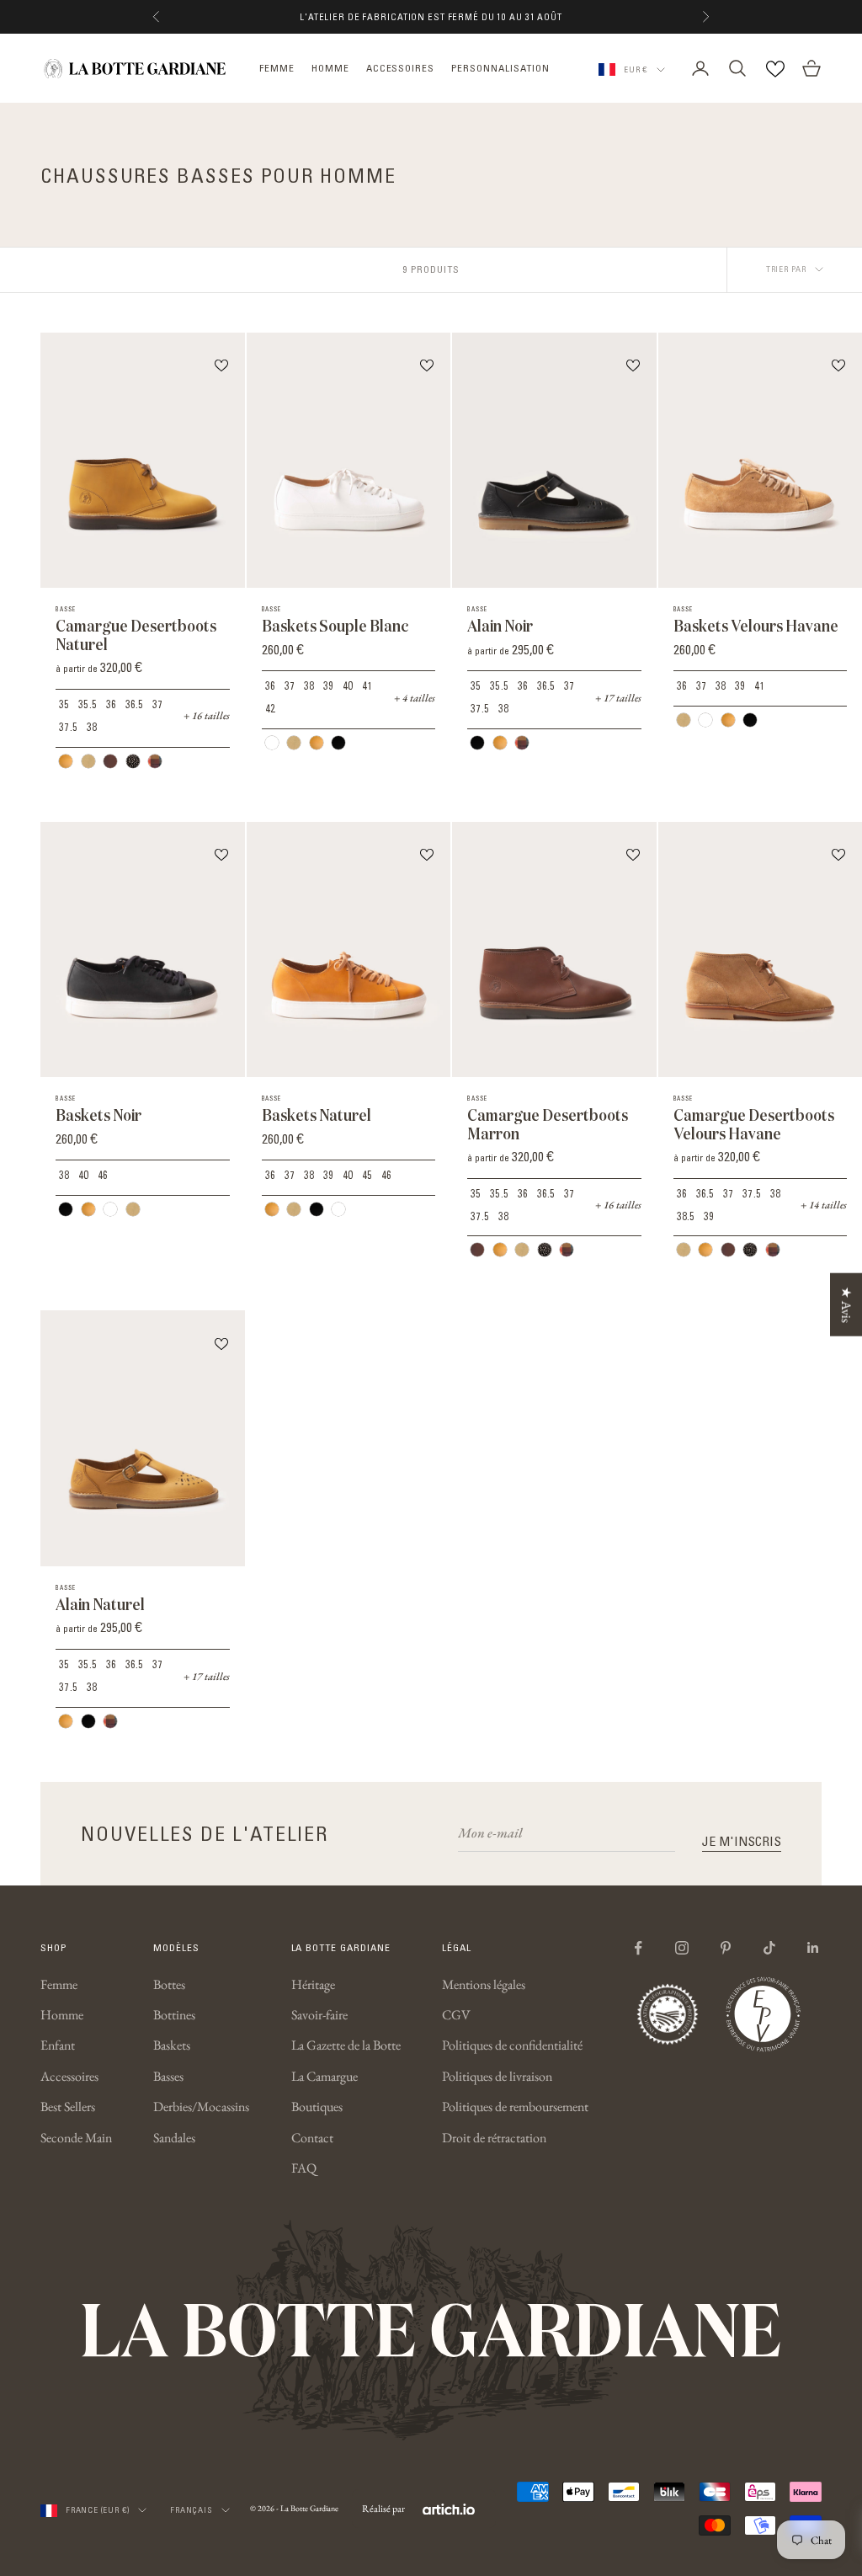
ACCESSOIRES (401, 68)
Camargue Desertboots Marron (548, 1125)
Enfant (58, 2045)
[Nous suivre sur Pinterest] (726, 1948)
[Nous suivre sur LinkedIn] (813, 1948)
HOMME (330, 68)
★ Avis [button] (846, 1304)
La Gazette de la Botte (346, 2045)
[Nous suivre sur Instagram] (682, 1948)
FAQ (304, 2168)
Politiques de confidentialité (512, 2045)
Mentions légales (484, 1984)
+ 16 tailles (207, 715)
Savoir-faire (319, 2015)
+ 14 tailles (824, 1205)
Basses (168, 2076)
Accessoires (69, 2076)
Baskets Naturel (317, 1115)
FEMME (277, 68)
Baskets (172, 2045)
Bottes (169, 1984)
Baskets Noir (98, 1115)
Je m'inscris (742, 1841)
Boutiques (317, 2107)
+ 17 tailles (618, 698)
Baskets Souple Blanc (335, 626)
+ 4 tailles (415, 698)
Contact (312, 2138)
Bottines (174, 2015)
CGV (456, 2015)
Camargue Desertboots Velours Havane (754, 1125)
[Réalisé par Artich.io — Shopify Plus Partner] (449, 2509)
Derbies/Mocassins (201, 2107)
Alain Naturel (100, 1605)
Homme (62, 2015)
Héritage (313, 1984)
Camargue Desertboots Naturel (136, 635)
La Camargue (325, 2076)
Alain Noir (500, 626)
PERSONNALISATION (500, 68)
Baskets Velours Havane (756, 626)
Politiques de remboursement (515, 2107)
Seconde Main (76, 2138)
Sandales (174, 2138)
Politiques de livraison (497, 2076)
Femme (59, 1984)
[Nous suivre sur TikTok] (769, 1948)
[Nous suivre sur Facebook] (638, 1948)
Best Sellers (68, 2107)
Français (191, 2510)
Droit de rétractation (494, 2138)
